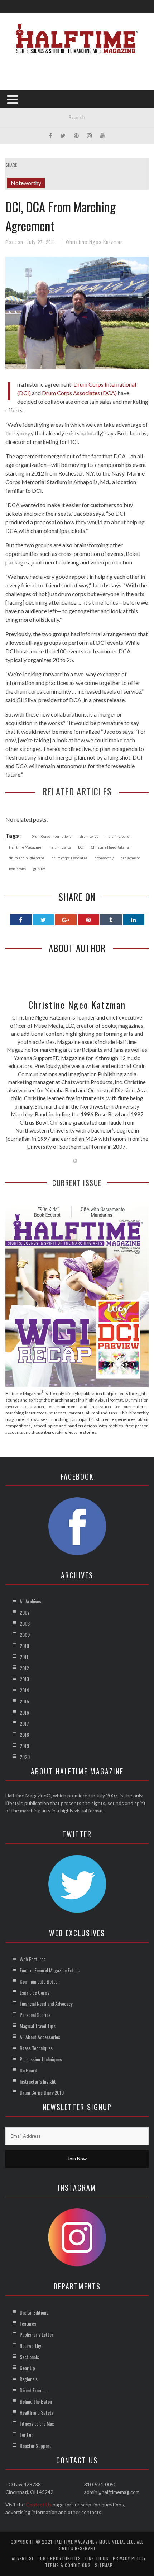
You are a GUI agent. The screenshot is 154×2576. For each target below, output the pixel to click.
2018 (24, 1734)
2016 (24, 1712)
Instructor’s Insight (38, 2081)
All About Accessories (40, 2037)
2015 (24, 1701)
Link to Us (97, 2558)
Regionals (29, 2379)
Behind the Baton (36, 2401)
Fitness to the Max (37, 2423)
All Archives (30, 1601)
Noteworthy (26, 183)
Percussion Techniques (41, 2059)
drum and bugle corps (27, 858)
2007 (25, 1612)
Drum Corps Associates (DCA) (79, 393)
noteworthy (104, 858)
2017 (24, 1723)
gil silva (39, 869)
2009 (25, 1634)
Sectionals (29, 2357)
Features (28, 2323)
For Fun (27, 2435)
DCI (81, 847)
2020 (25, 1757)
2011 (24, 1657)
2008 (25, 1623)
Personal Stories (35, 2015)
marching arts (60, 847)
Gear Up (27, 2368)
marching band (117, 836)
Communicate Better (39, 1981)
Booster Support (35, 2446)
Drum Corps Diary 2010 (42, 2092)
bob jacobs (17, 869)
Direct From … (33, 2390)
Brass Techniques (36, 2048)
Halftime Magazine (25, 847)
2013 (24, 1679)
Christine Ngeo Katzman (95, 242)
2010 (24, 1646)
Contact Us (39, 2504)
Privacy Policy (129, 2558)
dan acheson (131, 858)
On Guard (28, 2070)
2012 (24, 1668)
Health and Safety (37, 2412)
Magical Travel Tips (38, 2026)
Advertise (23, 2558)
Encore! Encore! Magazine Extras (50, 1970)
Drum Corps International (52, 836)
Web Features (33, 1959)
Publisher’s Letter (37, 2334)
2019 (24, 1746)
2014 (24, 1690)
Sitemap (104, 2565)
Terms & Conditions (68, 2565)
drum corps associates (69, 858)
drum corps (89, 836)
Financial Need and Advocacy (46, 2003)
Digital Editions (34, 2312)
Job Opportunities (60, 2558)
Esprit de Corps (35, 1992)
